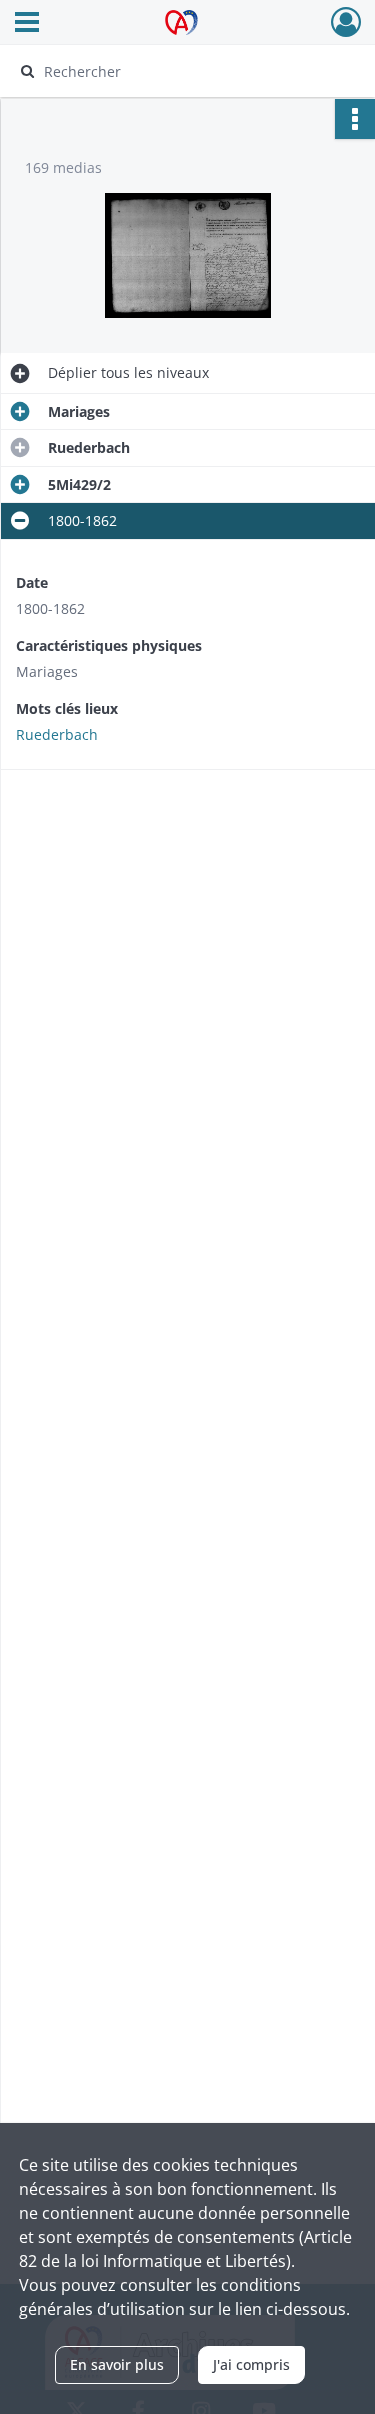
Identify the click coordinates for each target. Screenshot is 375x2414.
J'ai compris (251, 2364)
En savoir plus (117, 2364)
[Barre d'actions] (355, 119)
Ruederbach (57, 734)
